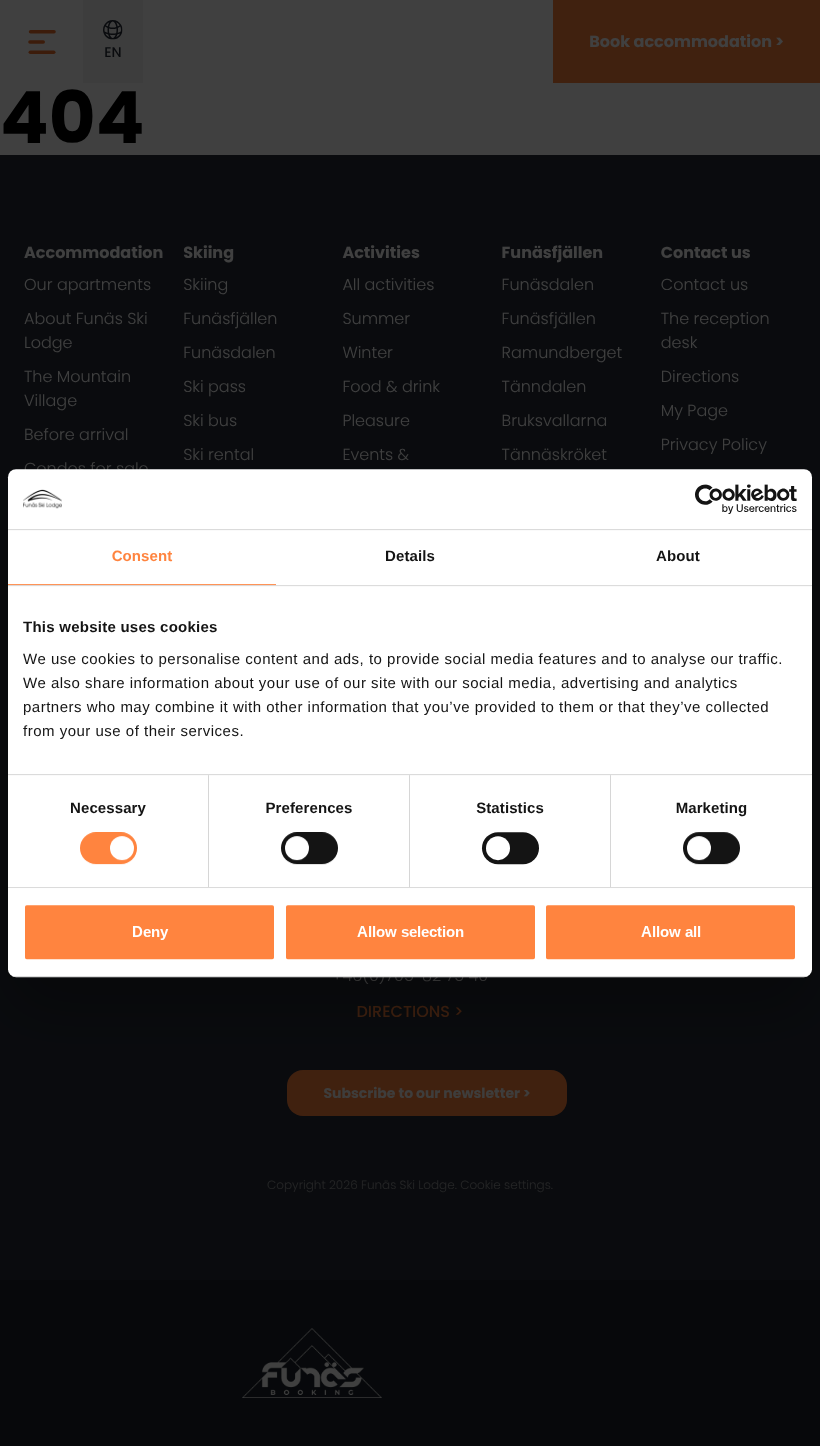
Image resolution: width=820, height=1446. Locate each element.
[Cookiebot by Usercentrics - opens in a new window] (709, 499)
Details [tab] (410, 556)
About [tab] (678, 556)
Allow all (671, 931)
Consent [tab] (142, 556)
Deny (150, 931)
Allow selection (410, 931)
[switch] (309, 848)
